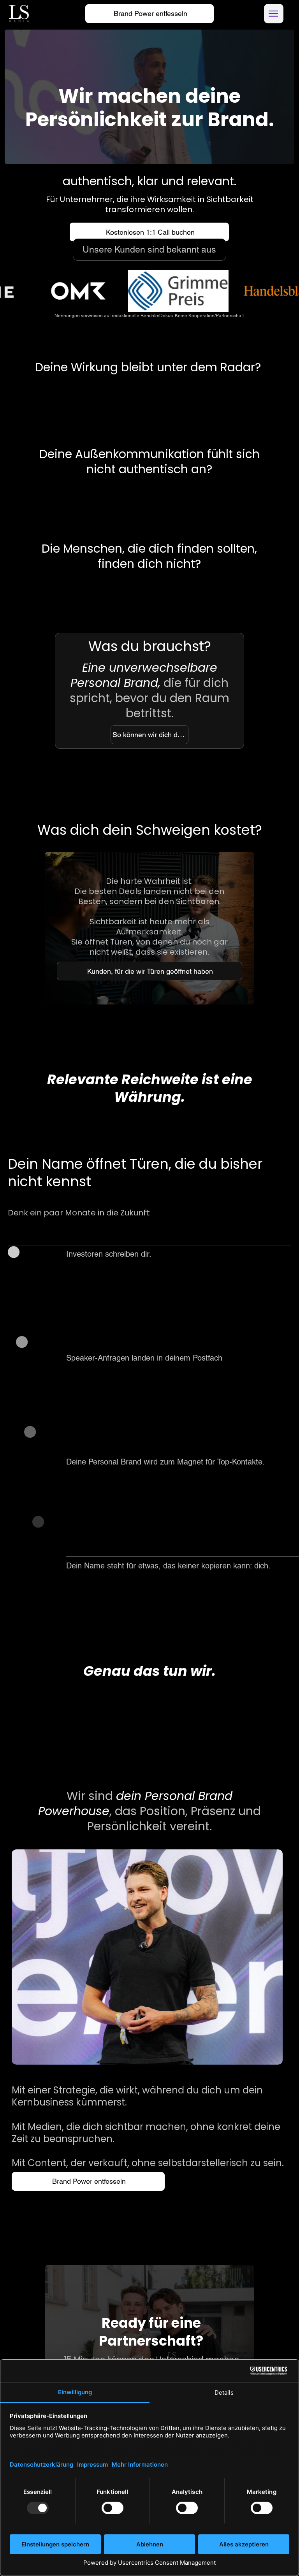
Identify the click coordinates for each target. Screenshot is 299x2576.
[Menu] (274, 14)
